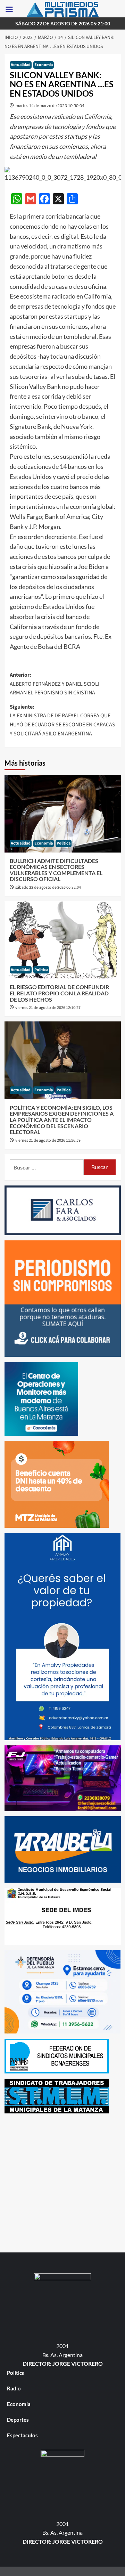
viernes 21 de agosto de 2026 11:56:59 (48, 1140)
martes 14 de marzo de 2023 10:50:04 (50, 105)
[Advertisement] (62, 2181)
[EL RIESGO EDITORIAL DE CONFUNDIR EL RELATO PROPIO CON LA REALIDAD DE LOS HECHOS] (63, 940)
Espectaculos (22, 2435)
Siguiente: (62, 720)
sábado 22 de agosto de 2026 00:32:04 (48, 887)
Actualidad (21, 65)
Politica (64, 843)
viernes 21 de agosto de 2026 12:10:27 (48, 1008)
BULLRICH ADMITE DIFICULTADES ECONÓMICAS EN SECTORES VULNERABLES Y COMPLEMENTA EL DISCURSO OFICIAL (56, 870)
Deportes (18, 2420)
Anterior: (55, 684)
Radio (14, 2388)
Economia (44, 65)
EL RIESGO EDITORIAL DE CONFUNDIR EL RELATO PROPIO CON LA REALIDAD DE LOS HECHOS (59, 993)
